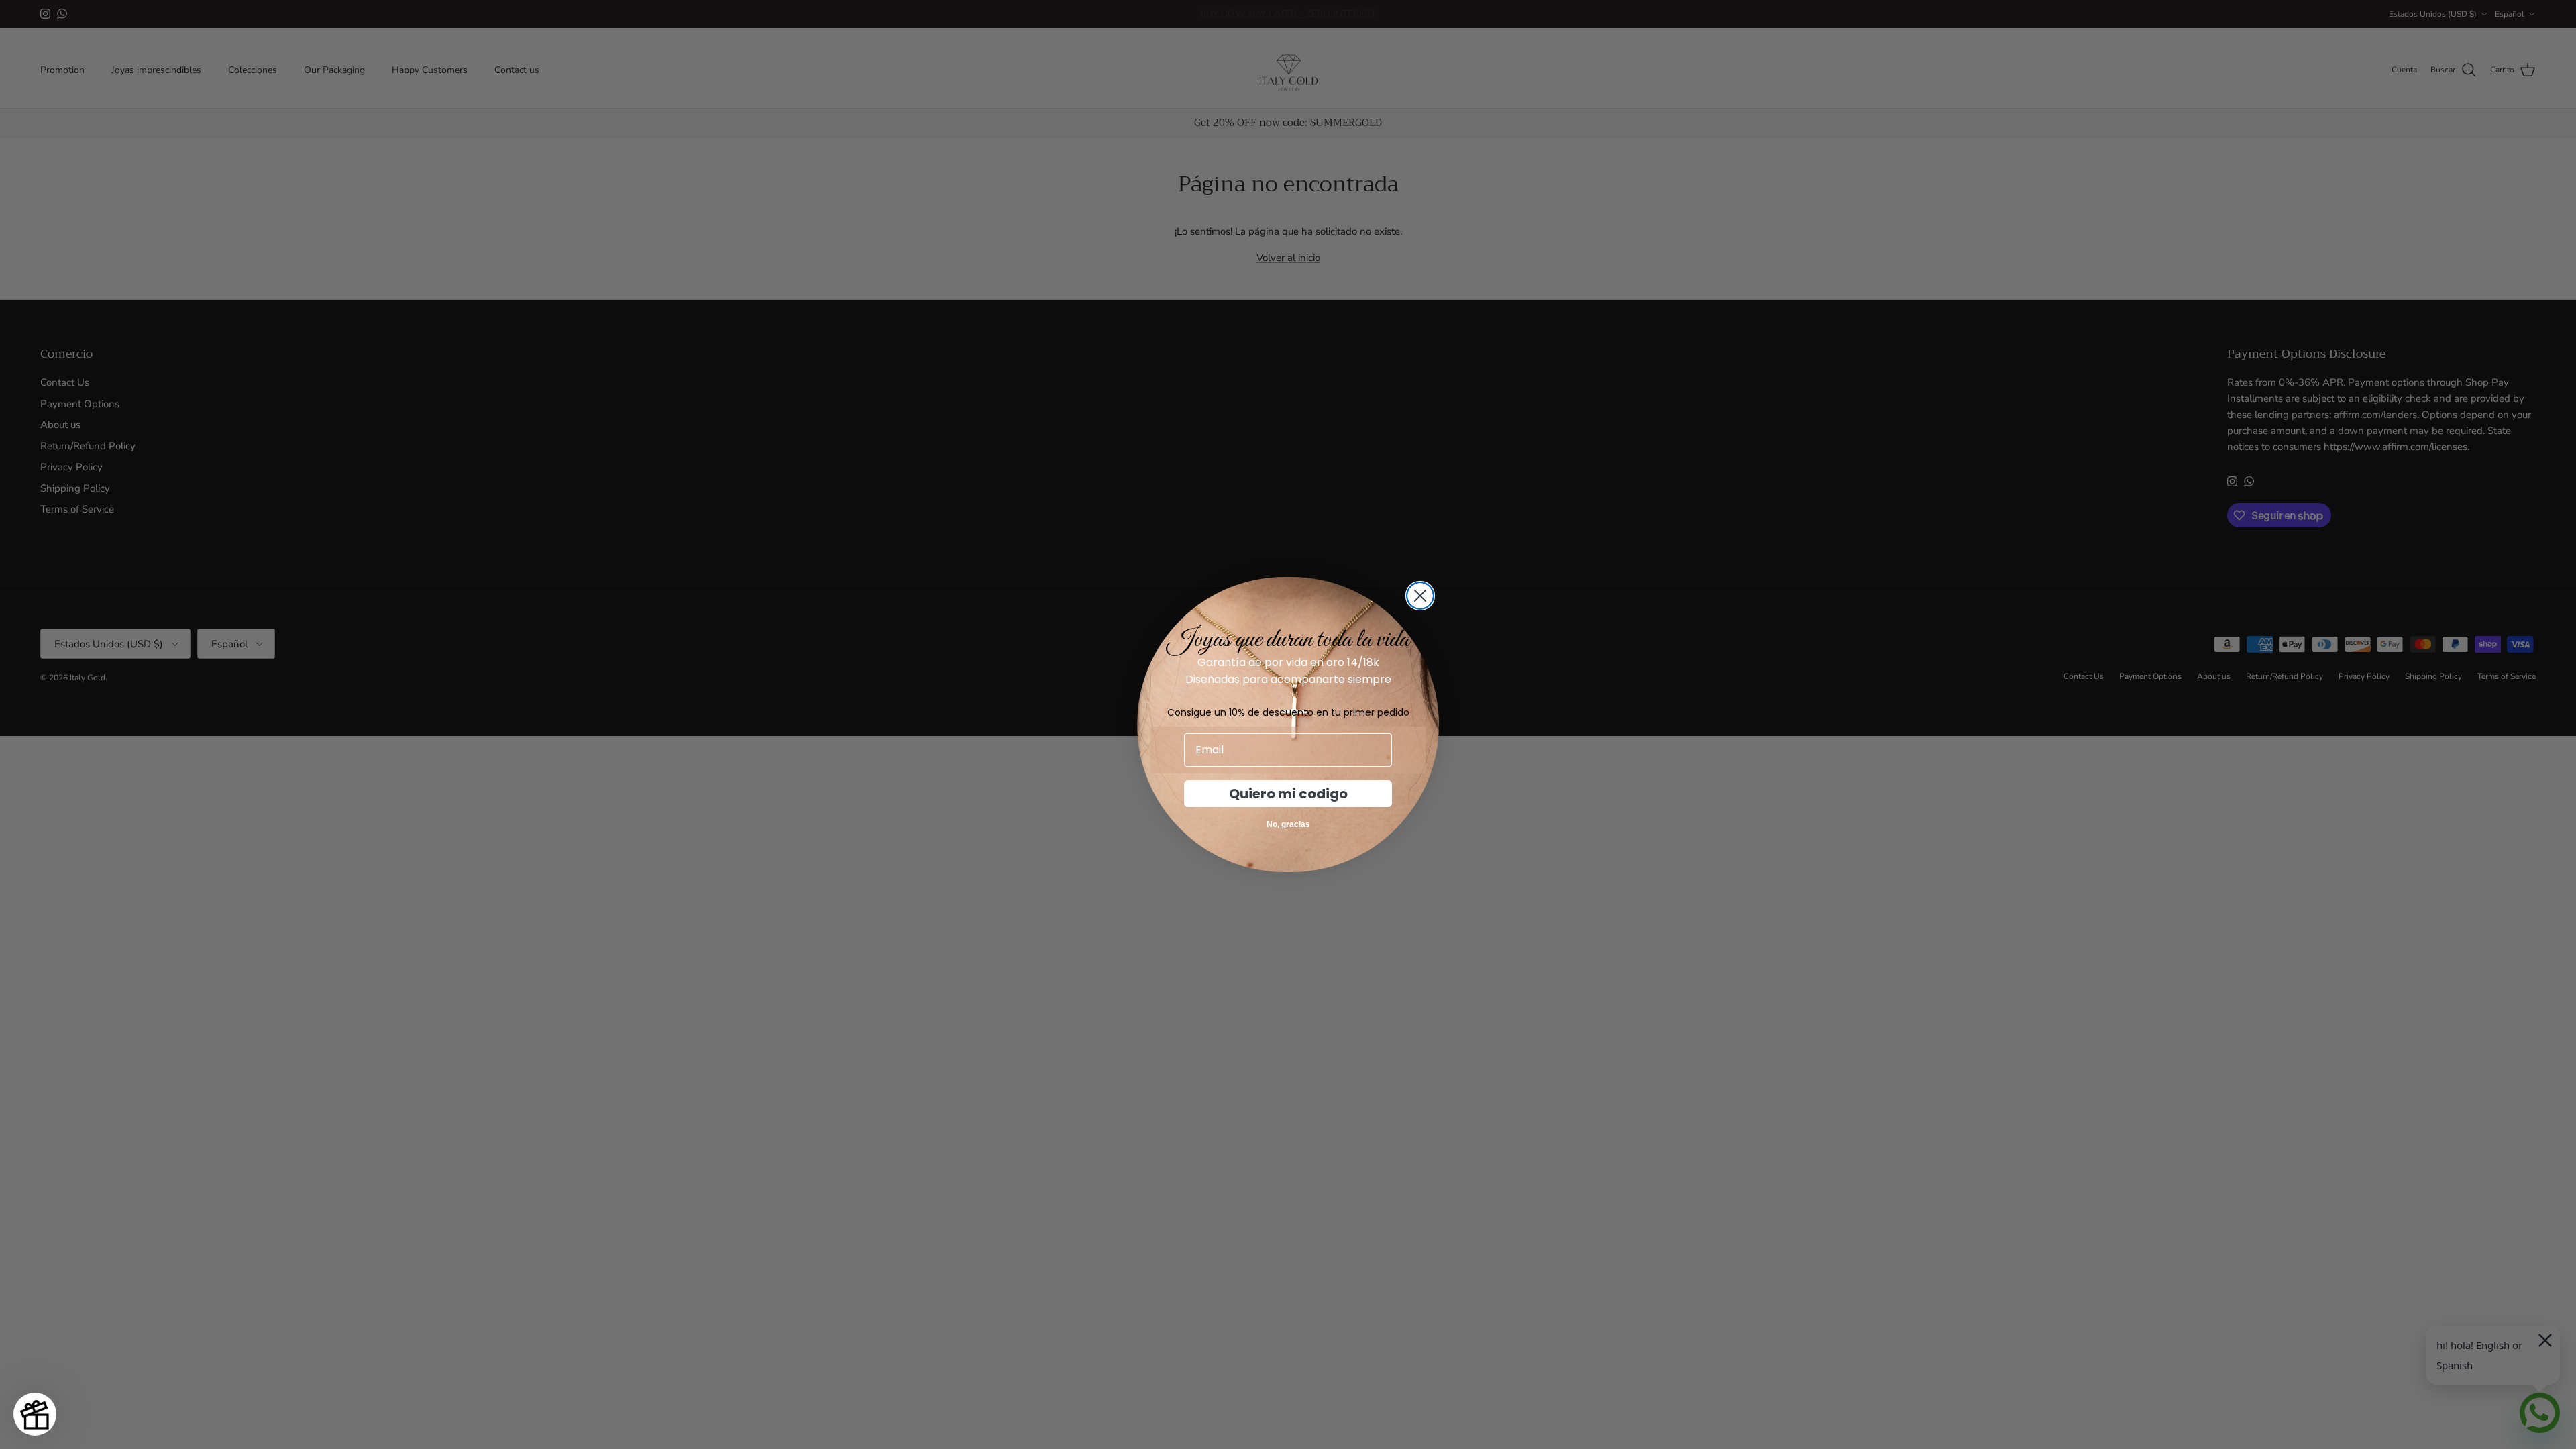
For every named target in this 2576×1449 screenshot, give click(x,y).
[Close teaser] (65, 1384)
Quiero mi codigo (1288, 794)
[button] (35, 1414)
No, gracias (1288, 824)
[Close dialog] (1420, 596)
